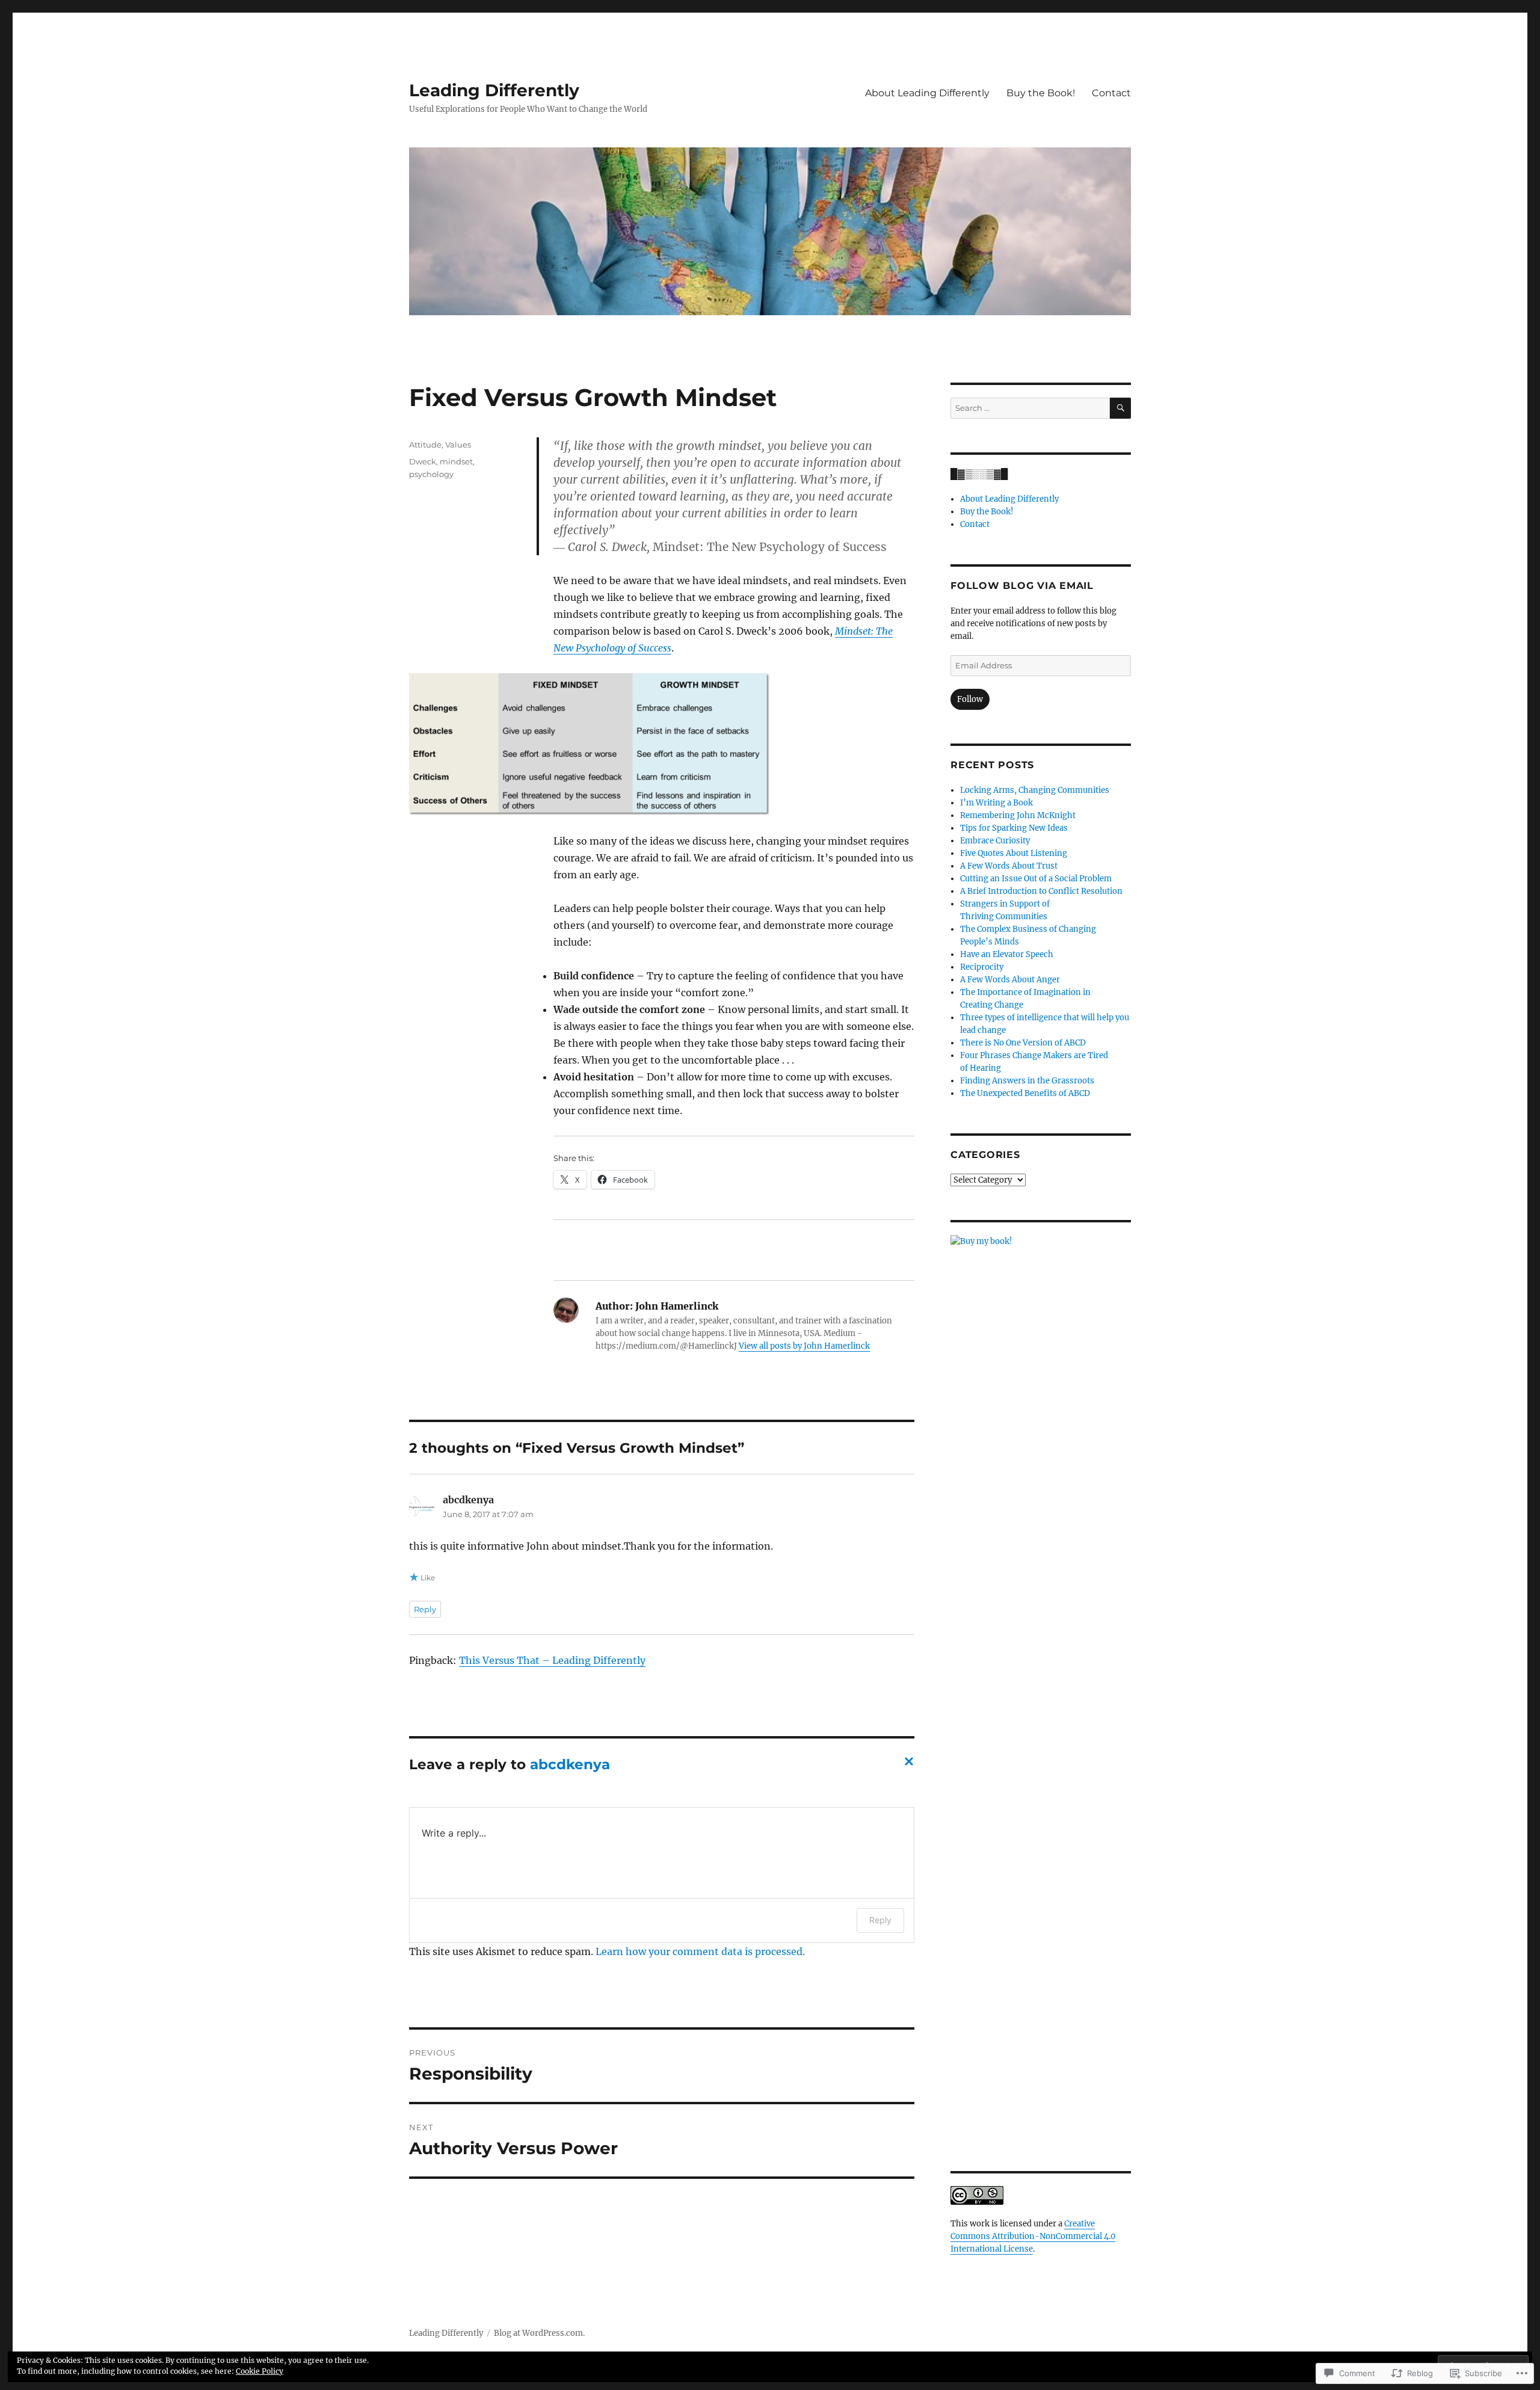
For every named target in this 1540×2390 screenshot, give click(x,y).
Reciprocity (982, 967)
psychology (431, 474)
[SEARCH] (1120, 408)
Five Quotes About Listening (1014, 853)
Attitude (425, 445)
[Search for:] (1030, 408)
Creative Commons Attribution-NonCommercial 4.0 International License (1033, 2236)
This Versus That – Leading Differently (552, 1660)
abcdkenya (570, 1764)
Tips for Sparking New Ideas (1014, 828)
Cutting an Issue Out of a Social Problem (1036, 879)
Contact (1111, 93)
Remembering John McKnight (1018, 815)
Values (458, 445)
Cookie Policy (260, 2371)
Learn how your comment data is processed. (700, 1951)
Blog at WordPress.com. (539, 2333)
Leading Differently (494, 90)
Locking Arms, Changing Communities (1035, 790)
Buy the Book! (1041, 93)
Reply (425, 1609)
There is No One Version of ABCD (1023, 1043)
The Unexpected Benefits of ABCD (1025, 1093)
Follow (970, 699)
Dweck (423, 461)
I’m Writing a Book (996, 803)
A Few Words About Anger (1010, 980)
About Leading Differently (927, 93)
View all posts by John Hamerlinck (804, 1346)
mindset (456, 461)
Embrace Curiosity (995, 841)
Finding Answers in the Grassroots (1027, 1081)
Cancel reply (907, 1765)
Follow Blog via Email (1022, 586)
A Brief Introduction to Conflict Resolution (1041, 891)
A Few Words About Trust (1009, 866)
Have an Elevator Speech (1007, 954)
